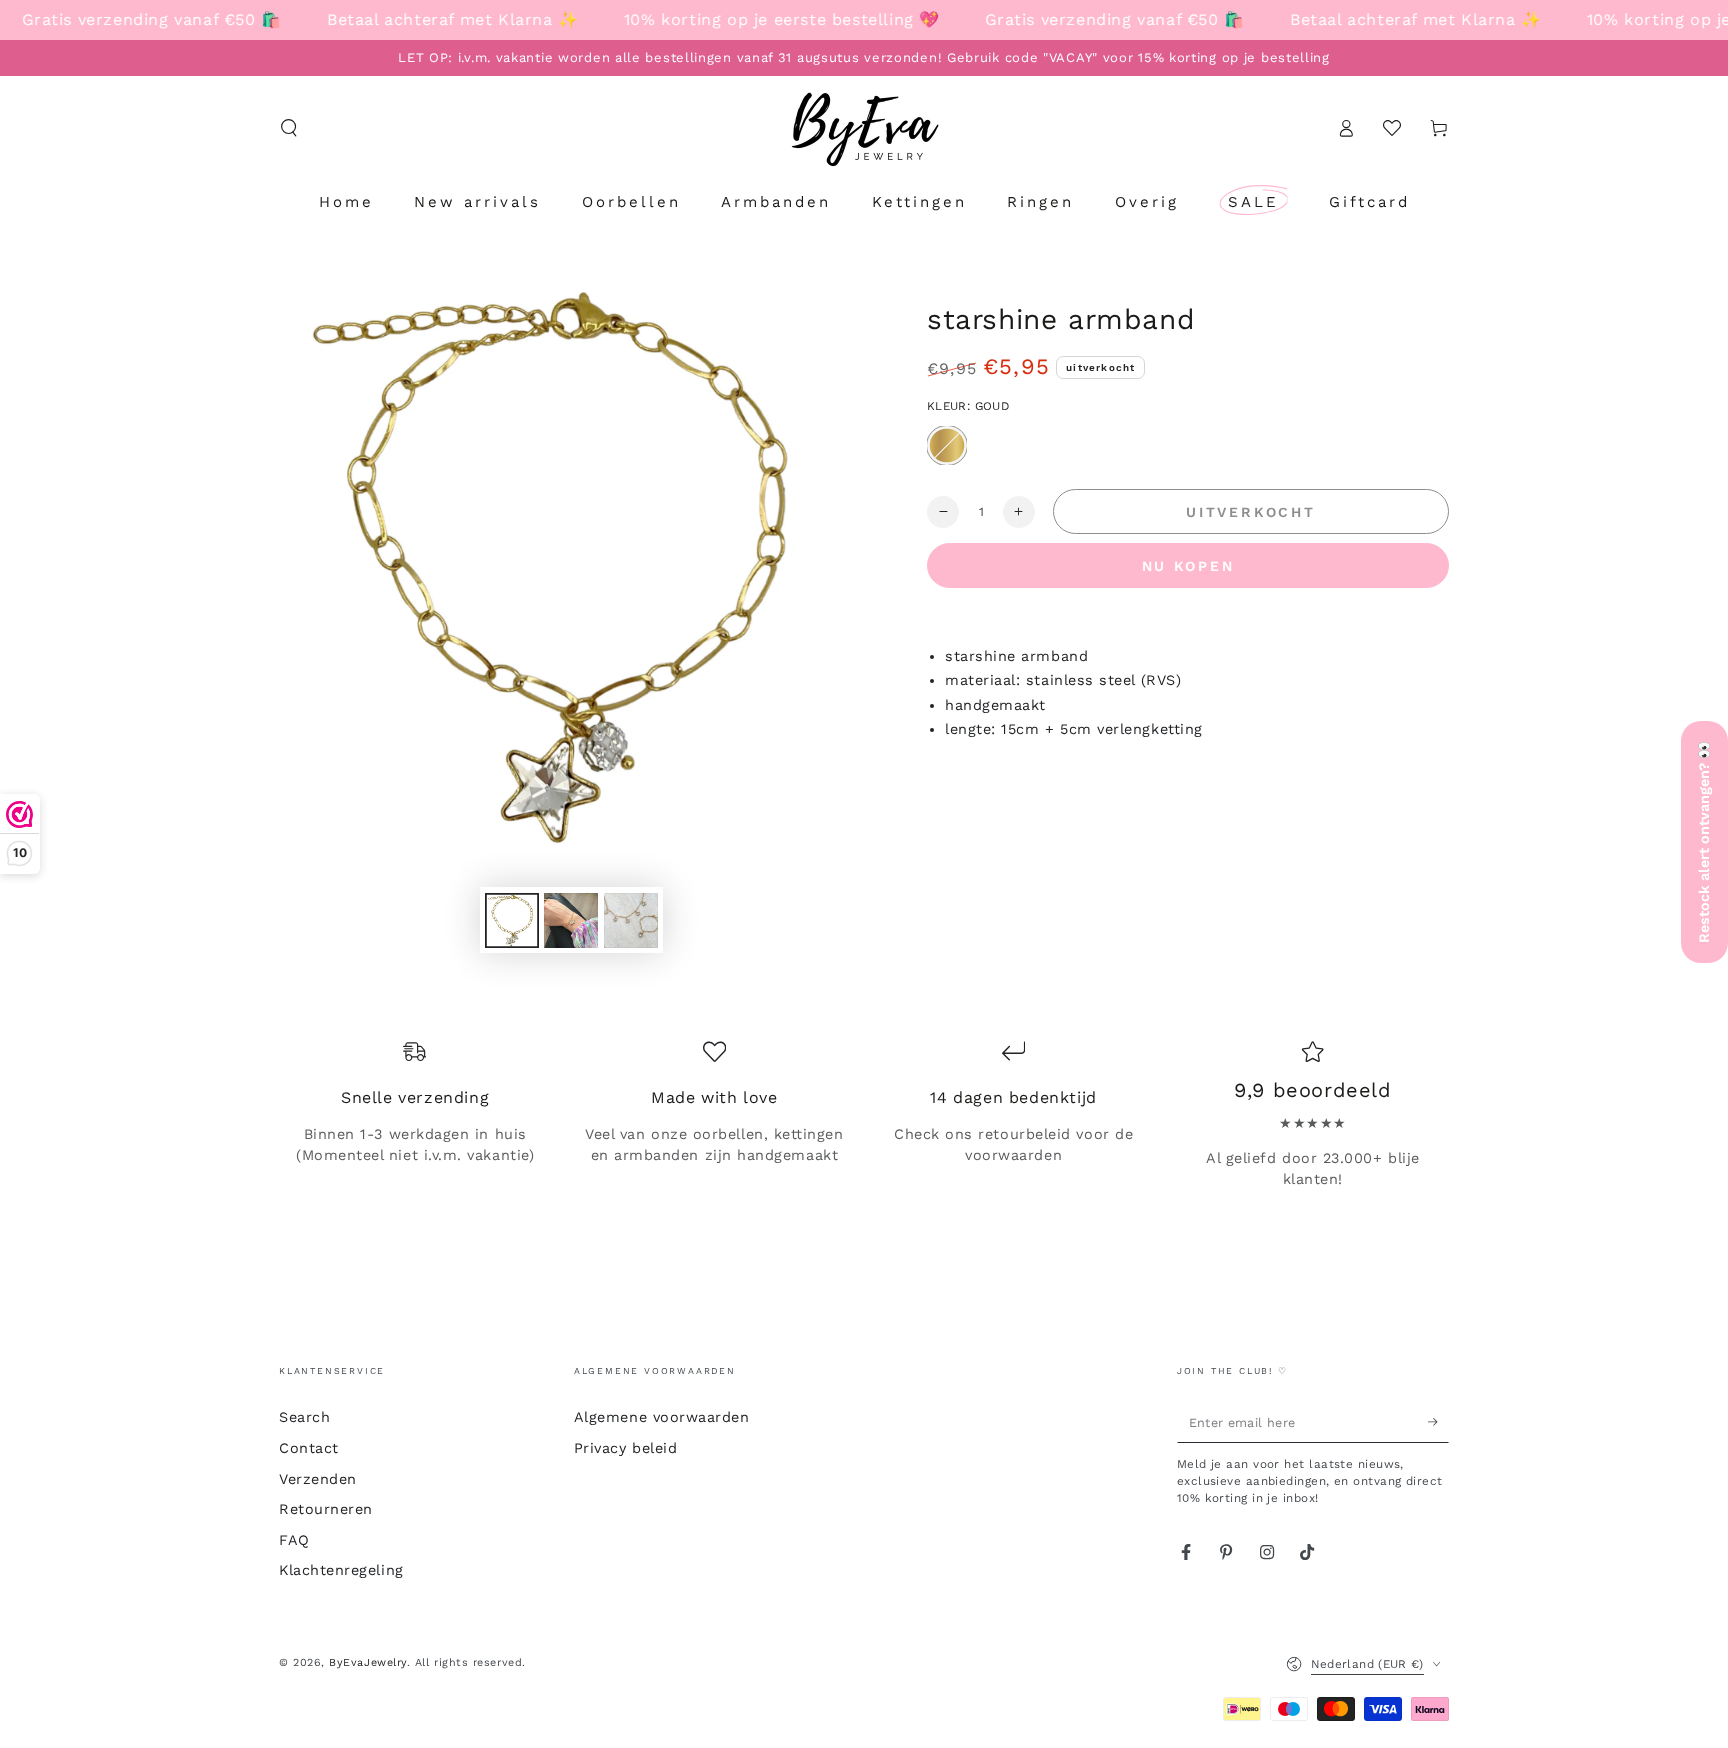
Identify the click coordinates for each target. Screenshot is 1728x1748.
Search (304, 1417)
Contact (309, 1448)
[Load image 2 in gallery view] (571, 920)
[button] (289, 128)
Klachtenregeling (341, 1570)
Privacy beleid (626, 1448)
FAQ (294, 1540)
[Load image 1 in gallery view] (512, 920)
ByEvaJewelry (367, 1662)
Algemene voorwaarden (662, 1417)
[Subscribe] (1438, 1422)
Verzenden (318, 1479)
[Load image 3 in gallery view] (631, 920)
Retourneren (326, 1509)
